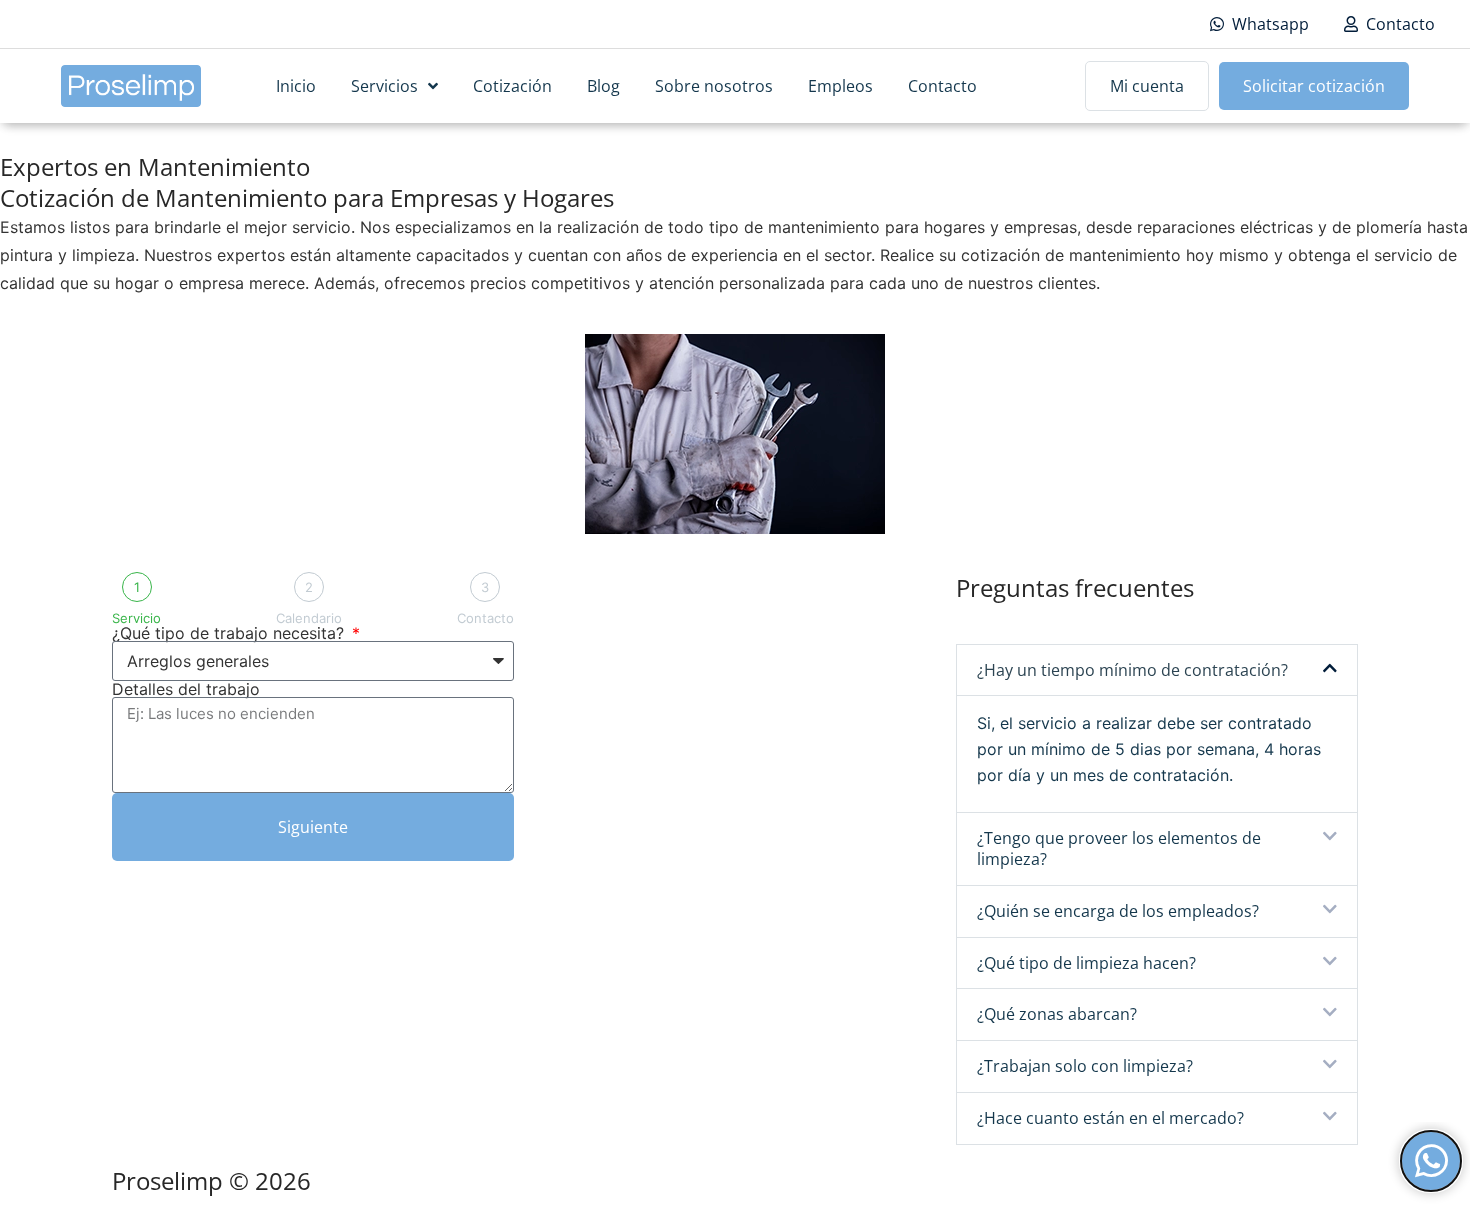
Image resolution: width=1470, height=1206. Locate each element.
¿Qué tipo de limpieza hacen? (1086, 963)
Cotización (512, 86)
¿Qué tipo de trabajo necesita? (230, 633)
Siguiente (313, 827)
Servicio (136, 618)
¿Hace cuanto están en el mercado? (1110, 1118)
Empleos (840, 86)
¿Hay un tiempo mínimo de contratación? (1132, 670)
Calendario (309, 618)
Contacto (942, 86)
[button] (1157, 670)
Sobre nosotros (714, 86)
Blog (603, 86)
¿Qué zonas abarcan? (1057, 1014)
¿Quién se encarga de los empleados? (1118, 911)
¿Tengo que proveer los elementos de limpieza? (1119, 848)
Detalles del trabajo (186, 689)
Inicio (296, 86)
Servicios (384, 86)
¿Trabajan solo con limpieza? (1085, 1066)
